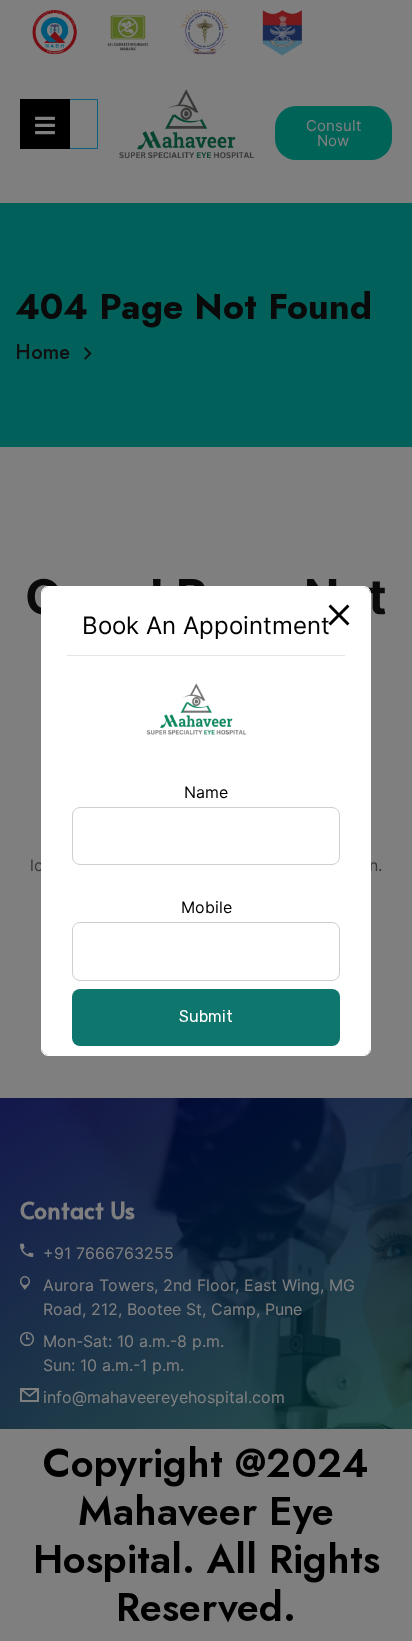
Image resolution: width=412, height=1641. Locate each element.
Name (206, 792)
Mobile (206, 907)
